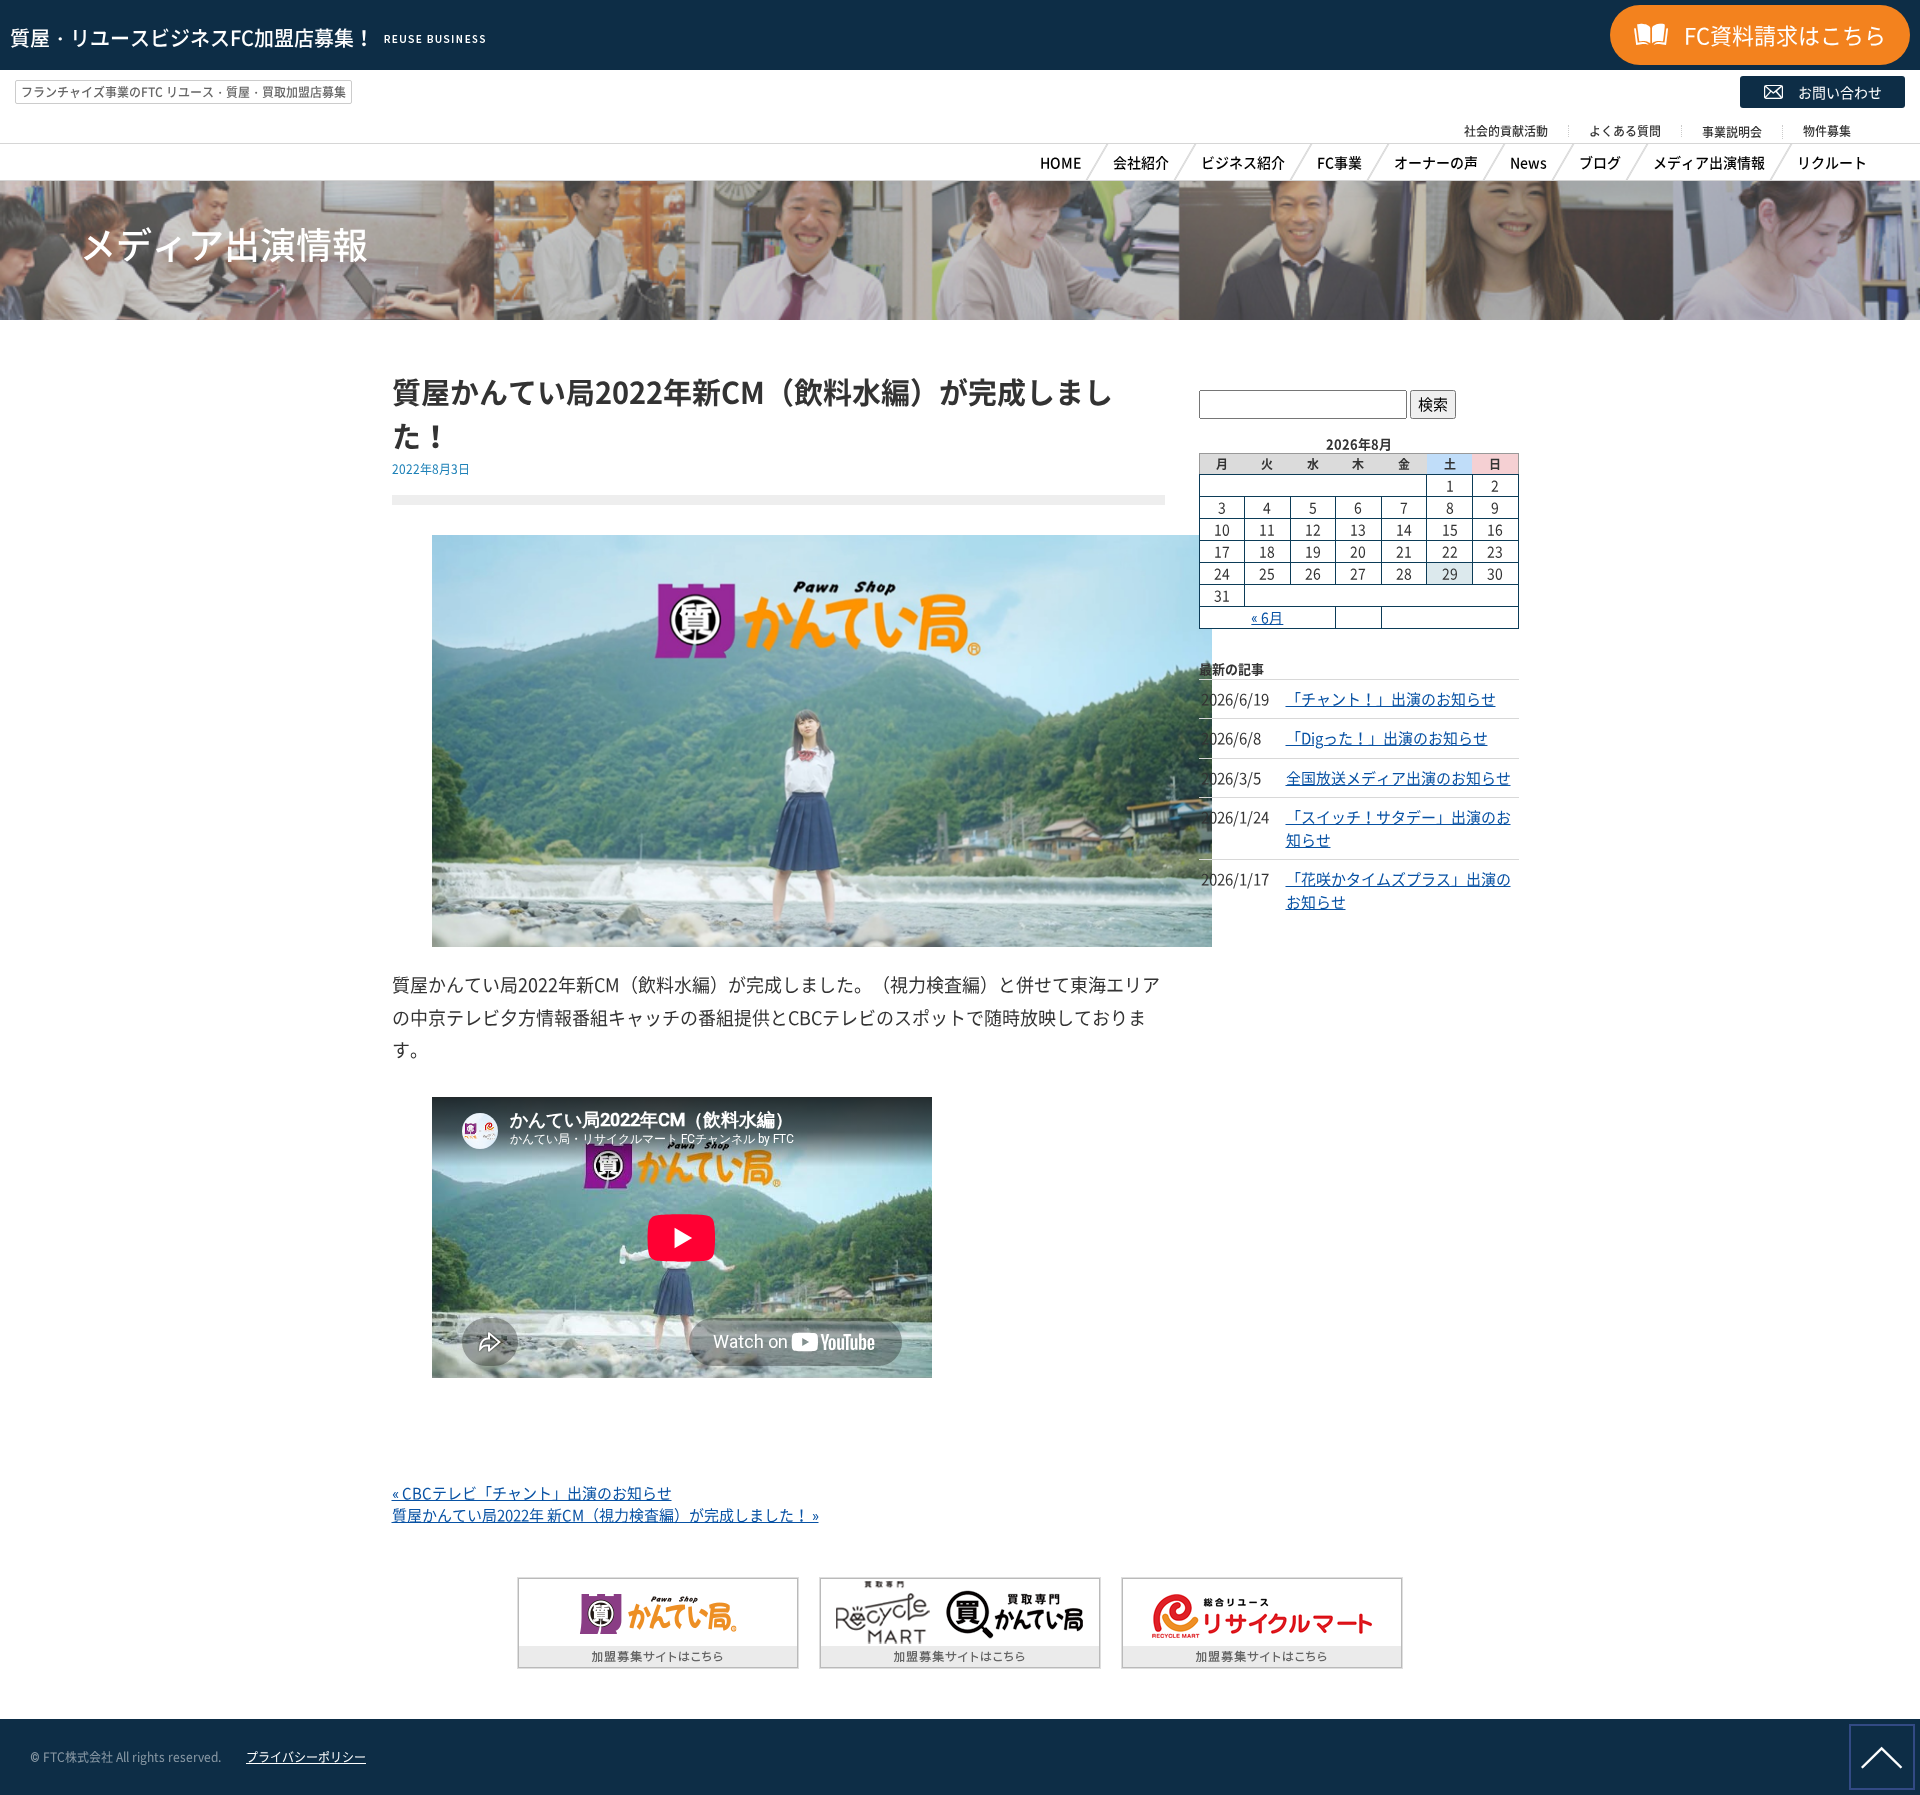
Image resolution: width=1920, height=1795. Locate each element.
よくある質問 (1625, 131)
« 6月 (1267, 617)
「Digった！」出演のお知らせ (1387, 738)
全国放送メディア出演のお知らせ (1398, 778)
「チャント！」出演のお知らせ (1391, 699)
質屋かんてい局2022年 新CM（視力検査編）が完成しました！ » (605, 1515)
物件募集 (1827, 131)
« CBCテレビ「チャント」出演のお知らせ (532, 1493)
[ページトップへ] (1882, 1757)
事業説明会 (1732, 132)
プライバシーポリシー (306, 1757)
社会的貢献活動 (1506, 131)
